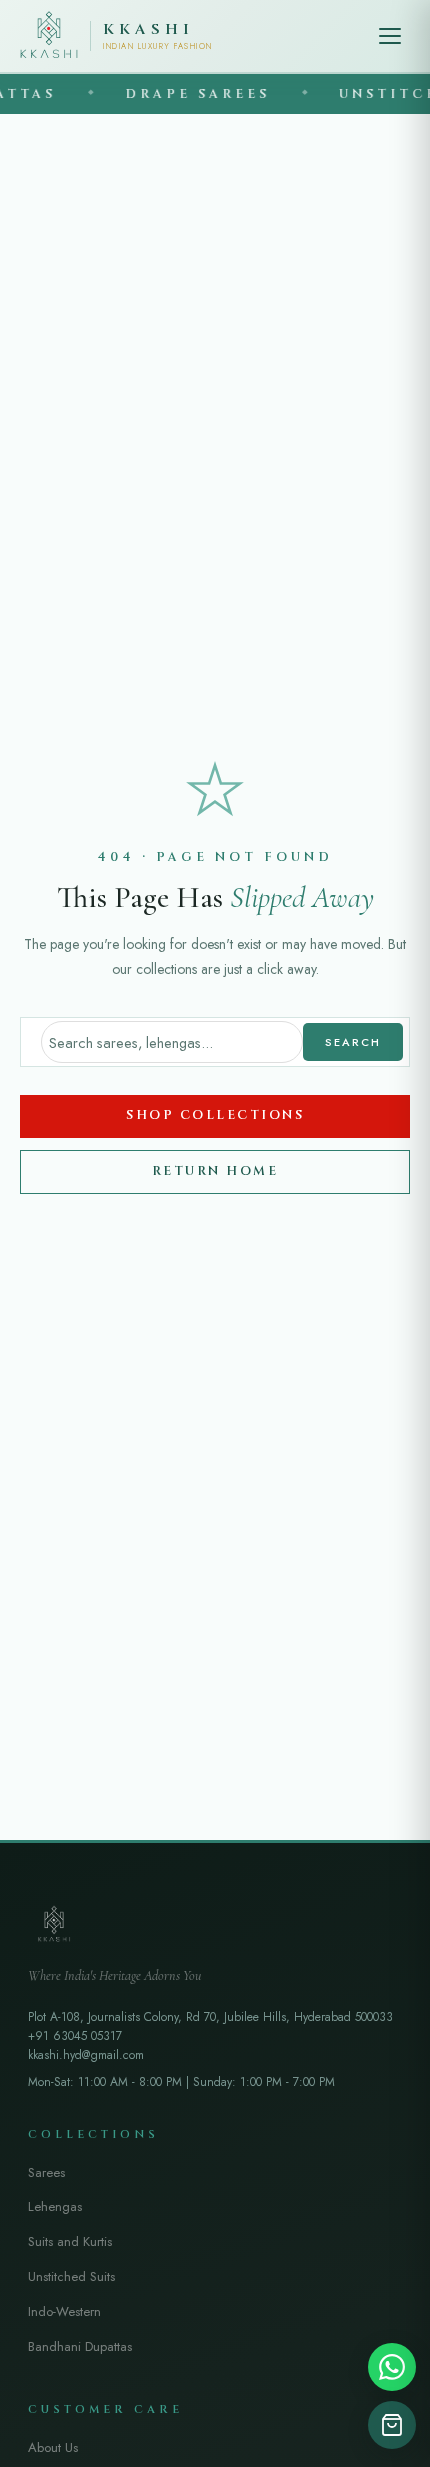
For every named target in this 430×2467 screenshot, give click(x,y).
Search (353, 1042)
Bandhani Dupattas (80, 2346)
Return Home (215, 1171)
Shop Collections (215, 1115)
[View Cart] (392, 2425)
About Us (53, 2447)
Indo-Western (64, 2311)
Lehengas (55, 2206)
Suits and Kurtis (70, 2241)
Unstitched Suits (71, 2276)
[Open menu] (390, 36)
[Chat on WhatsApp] (392, 2367)
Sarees (46, 2172)
